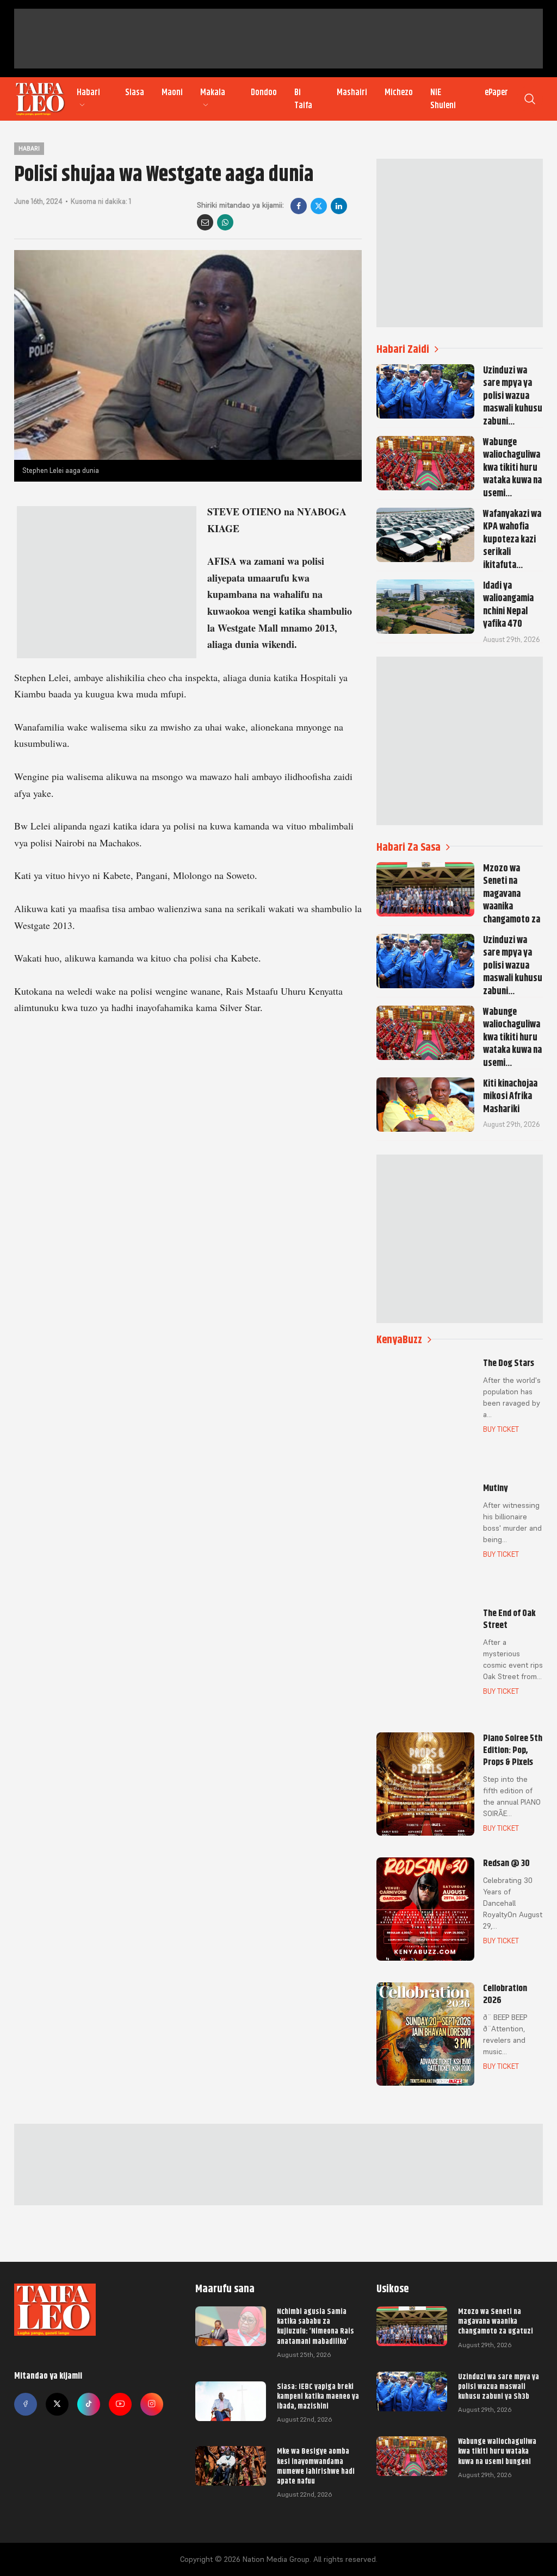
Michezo (399, 92)
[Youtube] (120, 2404)
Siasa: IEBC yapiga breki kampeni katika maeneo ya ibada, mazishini (318, 2396)
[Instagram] (152, 2404)
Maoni (172, 92)
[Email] (205, 222)
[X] (319, 206)
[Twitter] (57, 2404)
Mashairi (352, 92)
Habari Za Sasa (409, 847)
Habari (88, 92)
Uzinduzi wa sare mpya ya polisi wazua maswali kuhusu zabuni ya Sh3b (499, 2386)
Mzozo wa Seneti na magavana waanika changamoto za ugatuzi (496, 2321)
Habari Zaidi (403, 349)
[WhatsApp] (225, 222)
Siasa (135, 92)
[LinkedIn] (339, 206)
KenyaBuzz (399, 1340)
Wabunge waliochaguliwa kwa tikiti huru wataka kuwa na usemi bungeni (497, 2451)
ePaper (496, 92)
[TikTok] (89, 2404)
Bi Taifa (303, 99)
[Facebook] (299, 206)
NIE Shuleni (443, 99)
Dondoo (264, 92)
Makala (213, 92)
